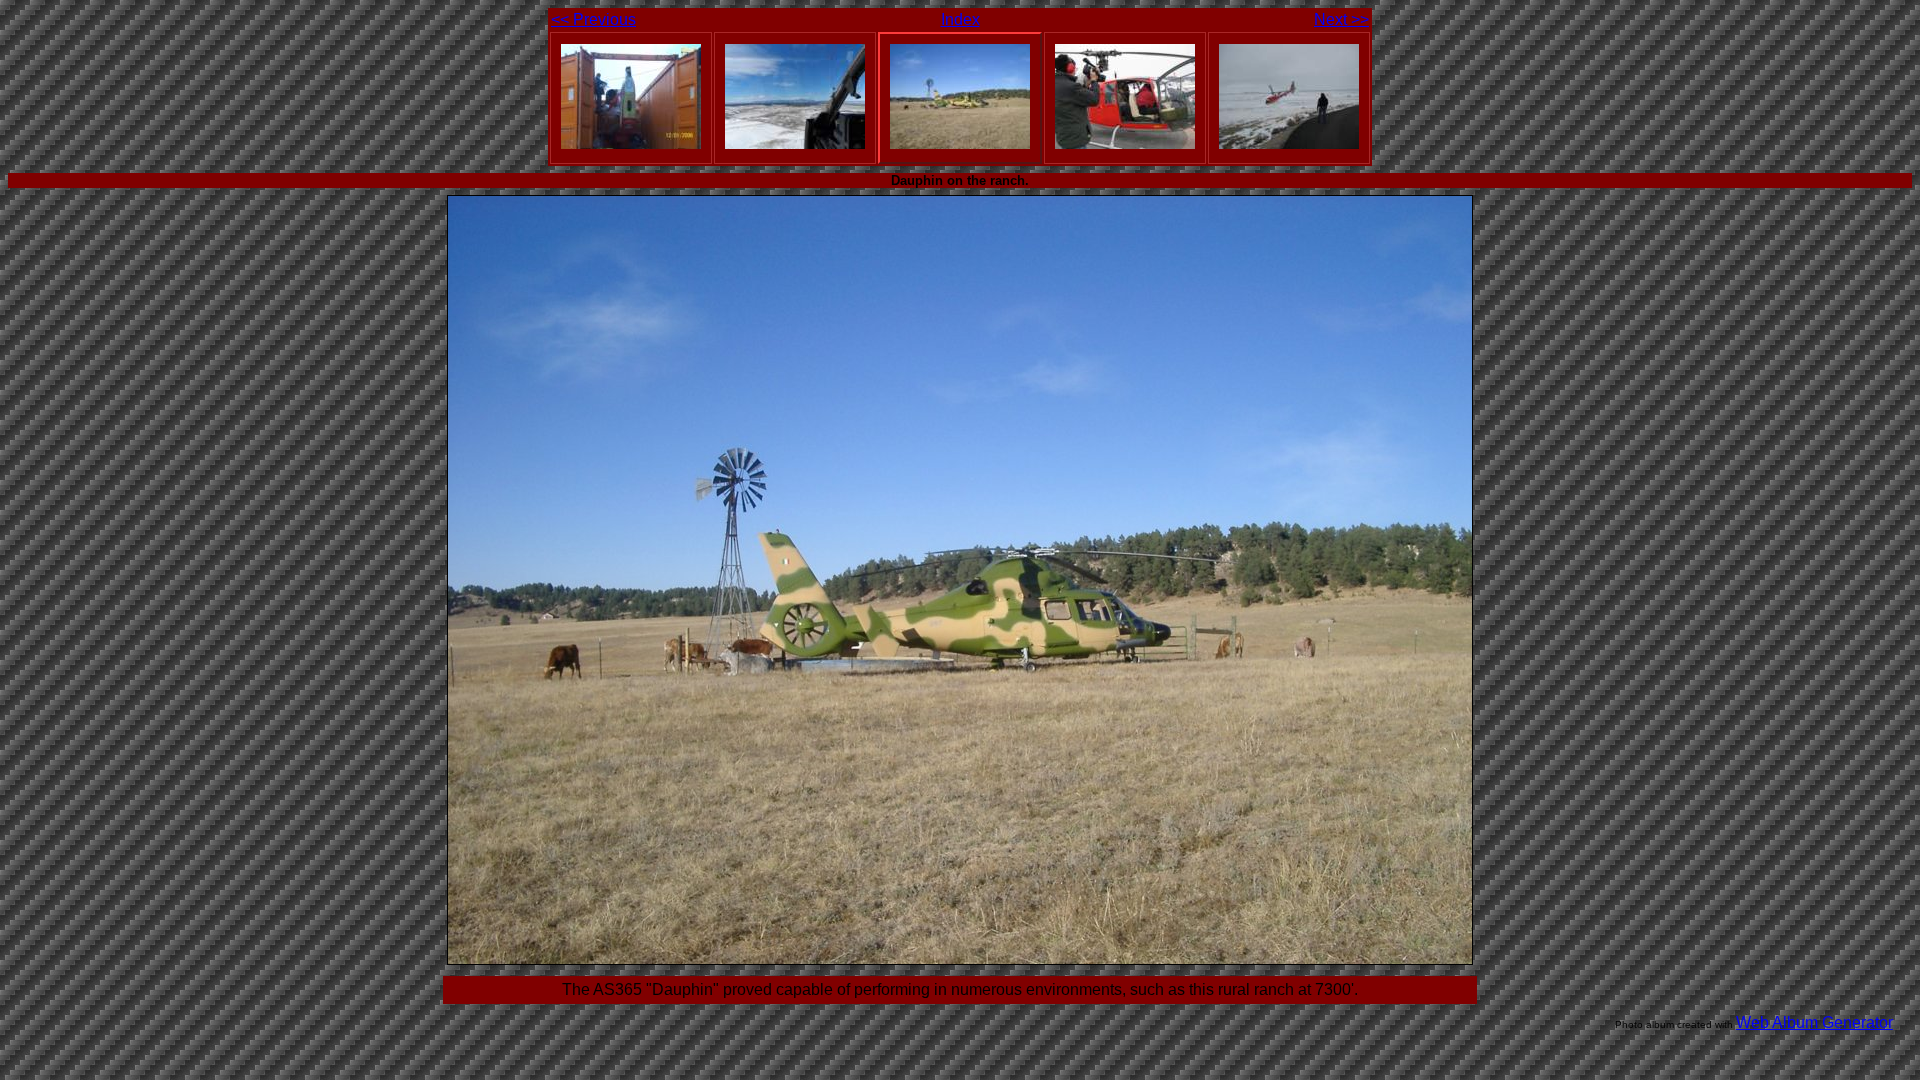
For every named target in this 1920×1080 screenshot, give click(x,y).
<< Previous (593, 19)
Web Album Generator (1814, 1022)
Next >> (1341, 19)
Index (960, 19)
